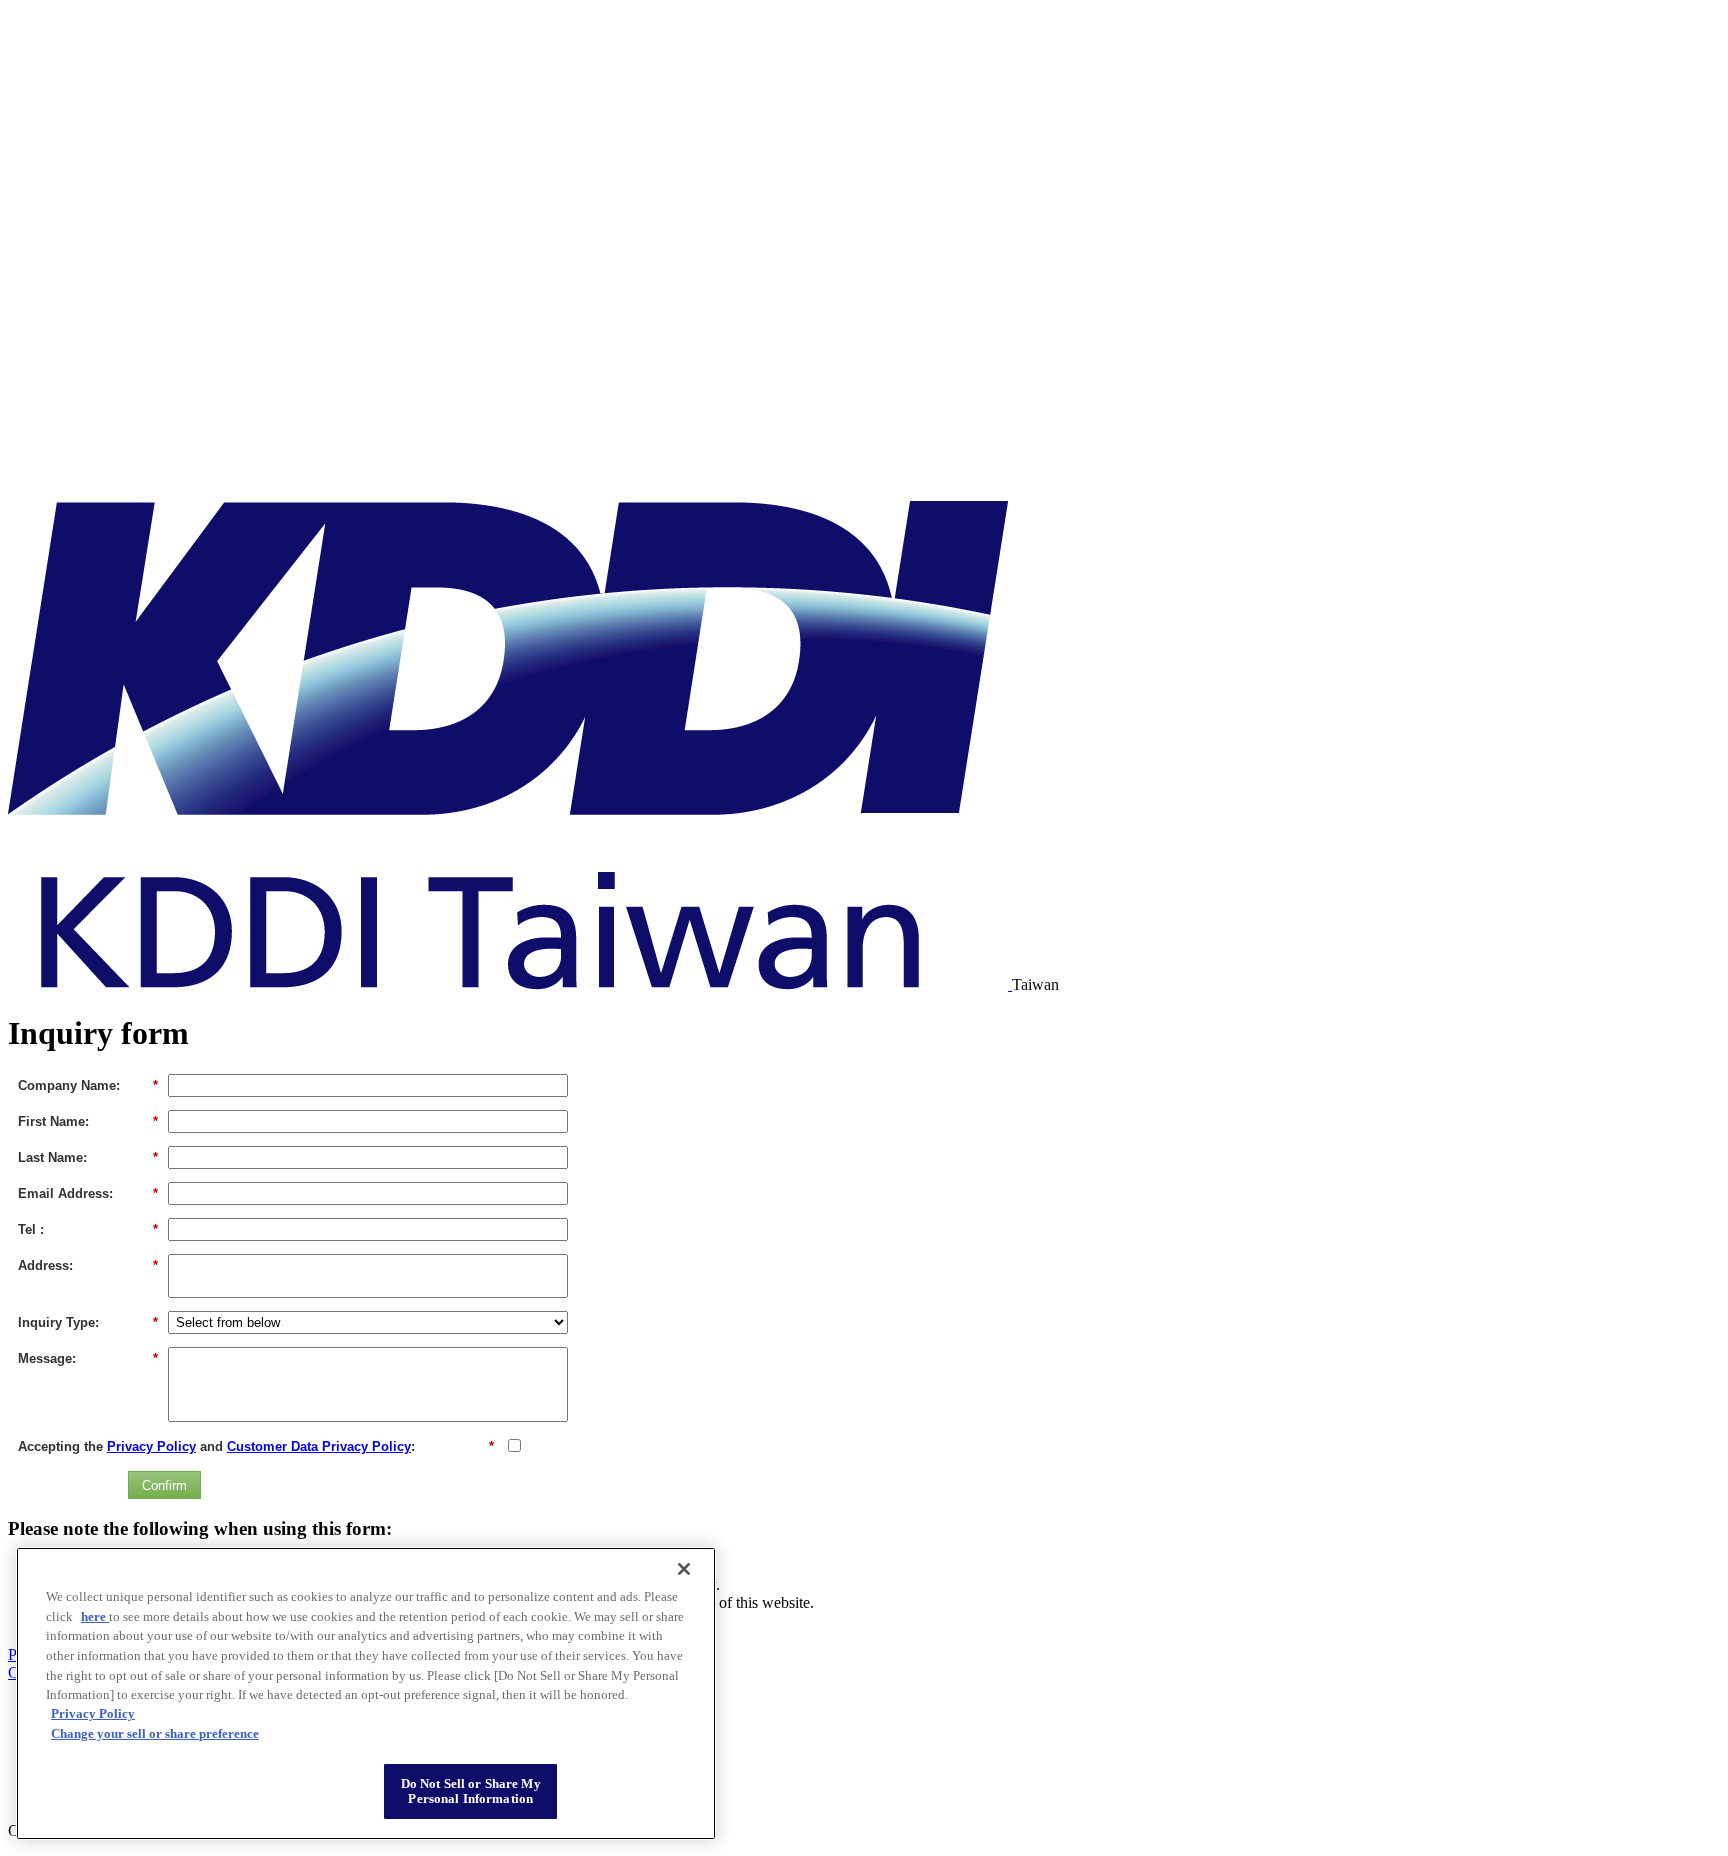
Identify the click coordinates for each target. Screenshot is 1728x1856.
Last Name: (88, 1157)
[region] (366, 1693)
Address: (88, 1265)
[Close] (684, 1569)
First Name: (88, 1121)
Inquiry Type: (88, 1322)
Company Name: (88, 1085)
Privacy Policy (151, 1446)
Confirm (164, 1485)
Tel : (88, 1229)
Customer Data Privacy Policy (319, 1446)
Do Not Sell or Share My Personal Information (471, 1791)
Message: (88, 1358)
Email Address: (88, 1193)
